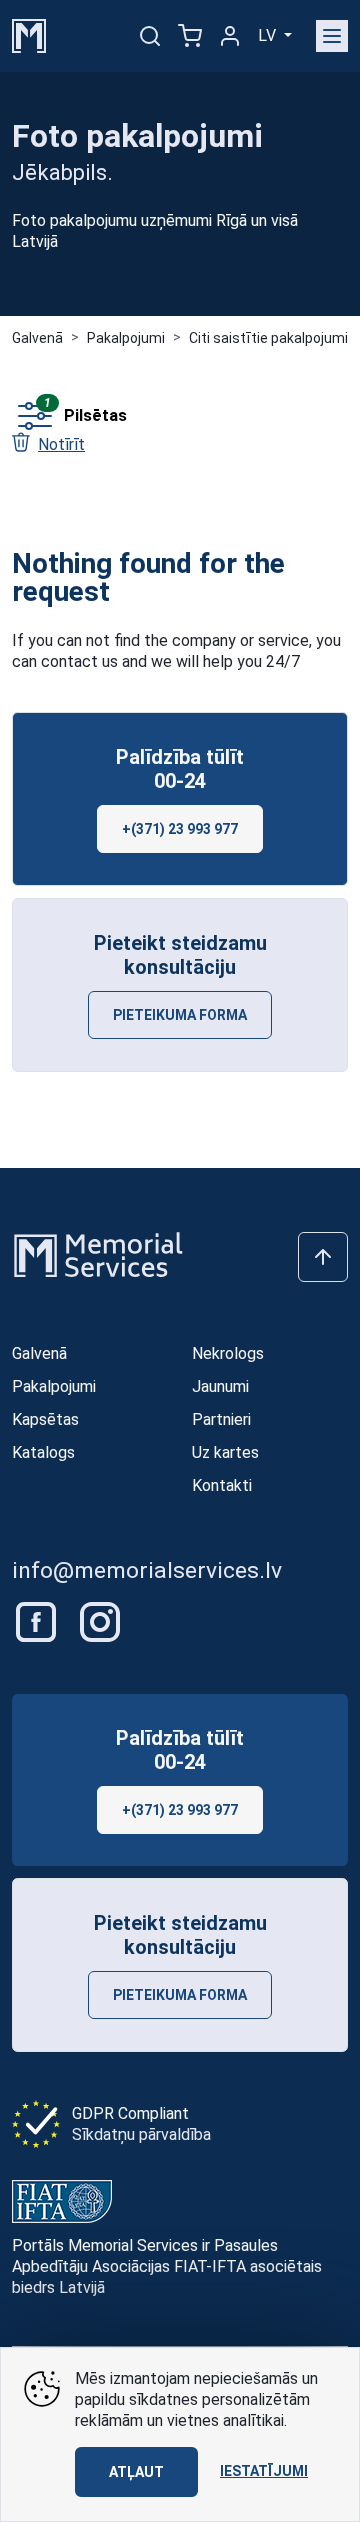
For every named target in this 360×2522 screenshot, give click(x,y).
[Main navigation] (332, 36)
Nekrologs (228, 1353)
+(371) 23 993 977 (180, 829)
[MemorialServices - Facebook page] (38, 1620)
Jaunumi (220, 1386)
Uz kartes (225, 1452)
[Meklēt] (150, 36)
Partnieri (221, 1419)
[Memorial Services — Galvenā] (29, 34)
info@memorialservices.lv (147, 1570)
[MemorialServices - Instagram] (100, 1620)
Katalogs (43, 1452)
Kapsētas (45, 1419)
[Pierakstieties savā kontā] (230, 36)
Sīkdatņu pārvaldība (141, 2134)
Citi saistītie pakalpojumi (268, 338)
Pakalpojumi (126, 338)
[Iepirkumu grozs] (190, 36)
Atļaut (136, 2472)
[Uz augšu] (323, 1257)
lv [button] (269, 35)
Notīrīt (61, 444)
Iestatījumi (264, 2471)
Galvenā (37, 338)
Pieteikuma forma (180, 1015)
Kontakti (222, 1485)
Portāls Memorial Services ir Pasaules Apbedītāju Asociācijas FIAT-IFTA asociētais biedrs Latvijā (167, 2266)
